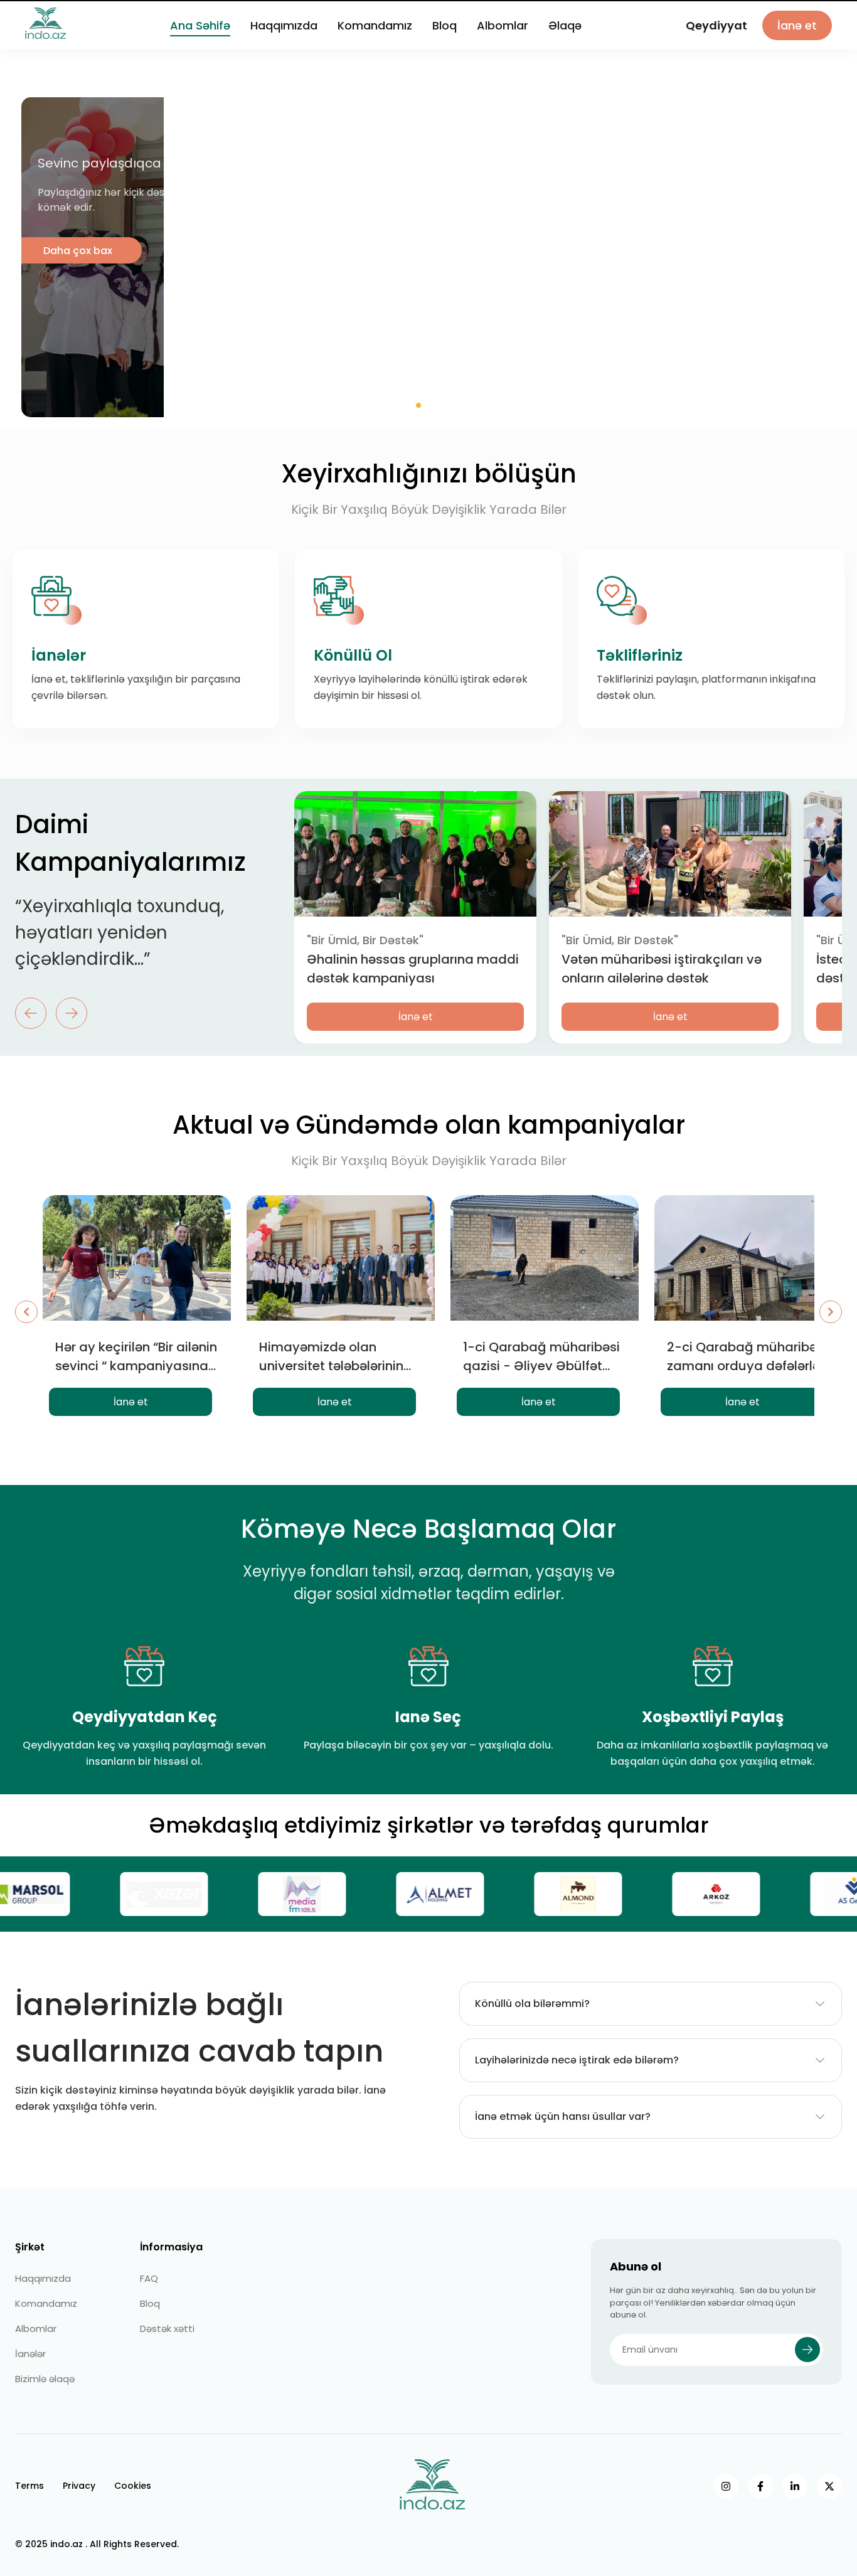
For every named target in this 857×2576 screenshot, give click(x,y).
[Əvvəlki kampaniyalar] (26, 1312)
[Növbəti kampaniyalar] (831, 1312)
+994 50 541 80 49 (712, 8)
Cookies (133, 2486)
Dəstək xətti (167, 2329)
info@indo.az (802, 8)
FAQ (149, 2278)
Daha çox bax (610, 251)
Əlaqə (565, 36)
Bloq (444, 36)
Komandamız (375, 36)
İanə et (797, 36)
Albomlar (503, 36)
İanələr (30, 2354)
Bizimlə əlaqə (45, 2379)
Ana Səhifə (200, 36)
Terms (29, 2486)
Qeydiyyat (716, 36)
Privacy (79, 2486)
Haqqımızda (284, 36)
